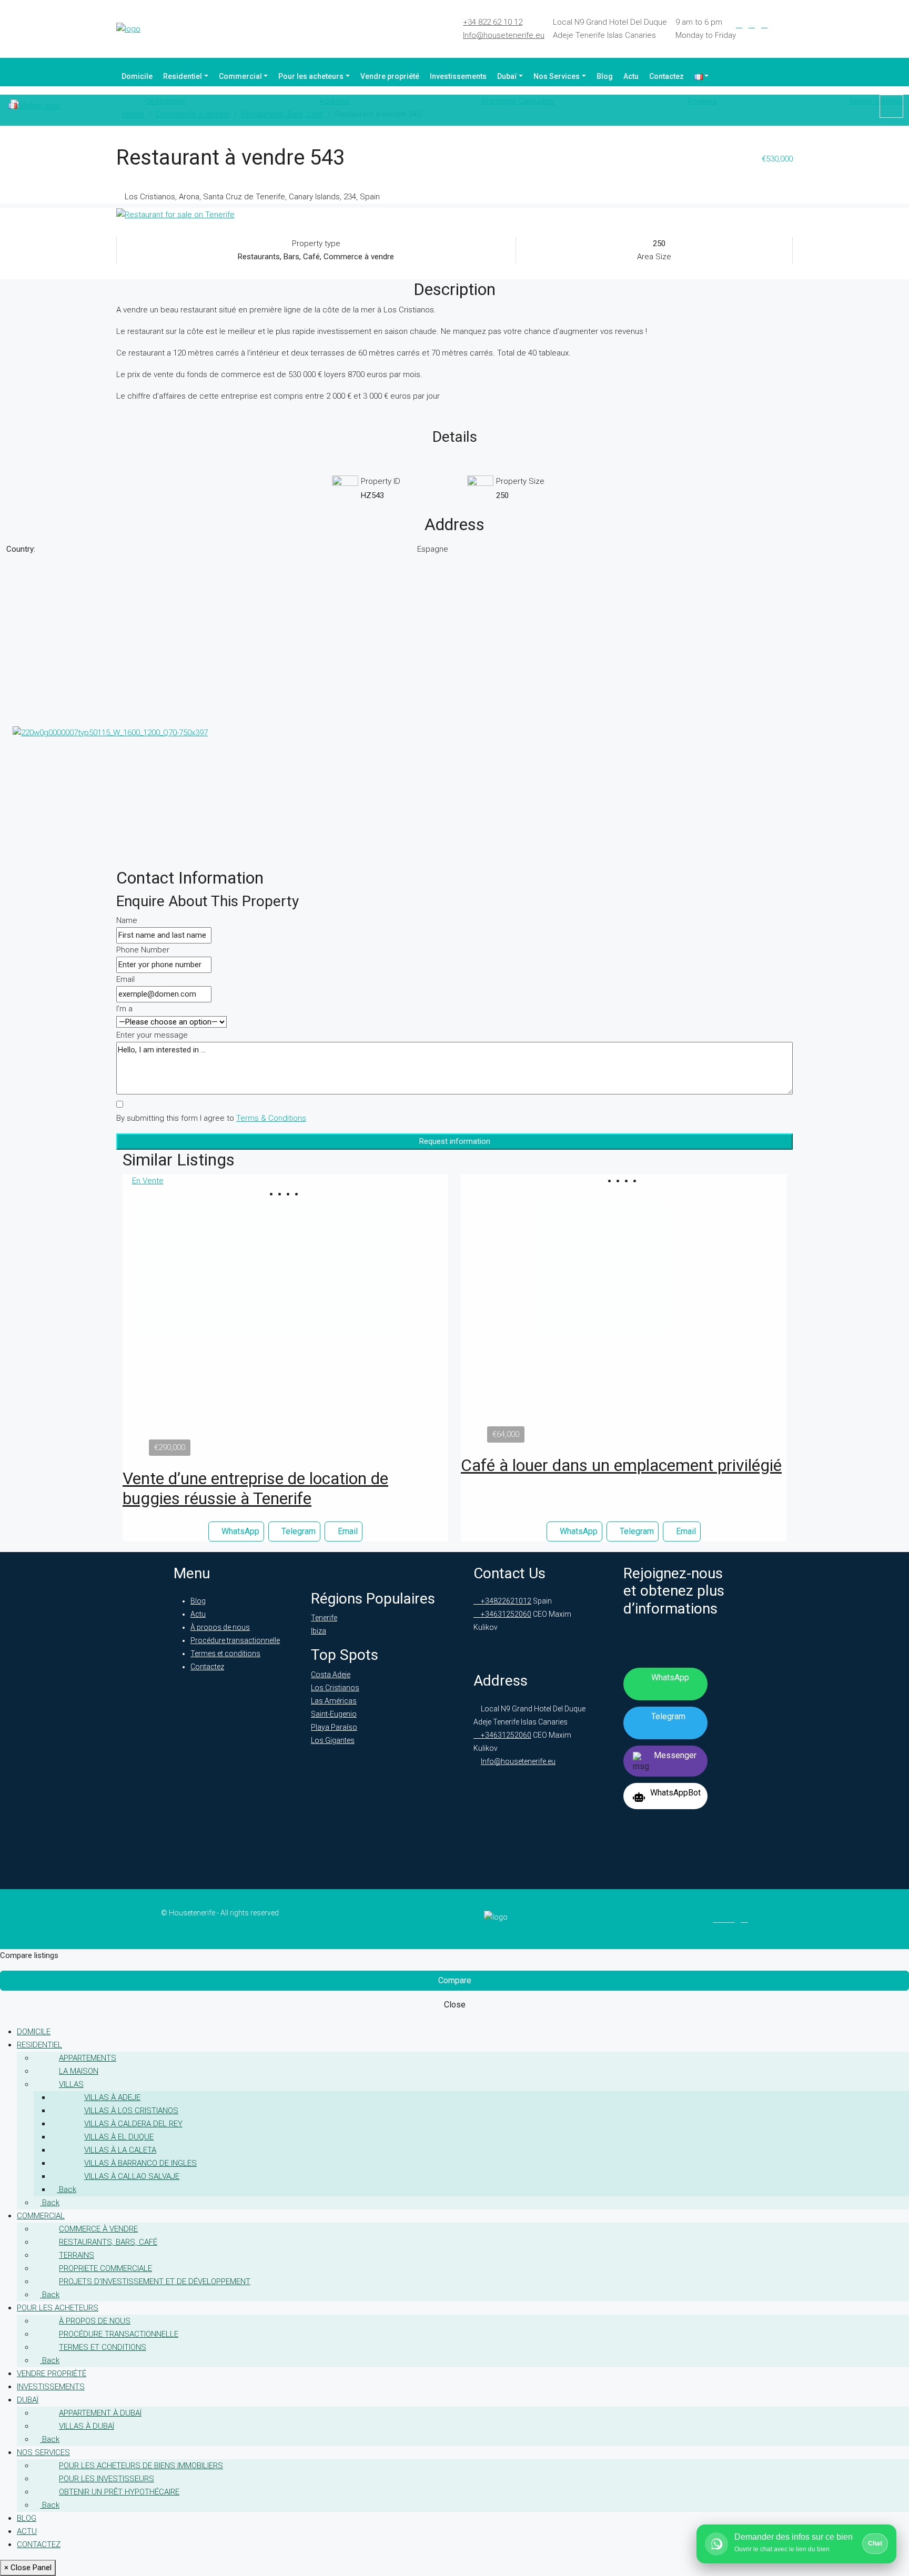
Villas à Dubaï (87, 2426)
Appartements (88, 2058)
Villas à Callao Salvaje (132, 2176)
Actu (631, 76)
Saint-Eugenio (334, 1714)
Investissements (458, 76)
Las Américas (334, 1701)
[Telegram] (777, 25)
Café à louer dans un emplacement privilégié (621, 1465)
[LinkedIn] (752, 25)
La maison (79, 2071)
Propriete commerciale (105, 2268)
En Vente (148, 1181)
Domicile (137, 76)
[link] (286, 1324)
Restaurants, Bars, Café (108, 2242)
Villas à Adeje (112, 2097)
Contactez (666, 76)
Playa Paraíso (334, 1727)
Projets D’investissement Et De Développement (155, 2281)
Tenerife (324, 1618)
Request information (455, 1141)
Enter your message (152, 1035)
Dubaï (507, 76)
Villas (71, 2084)
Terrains (77, 2255)
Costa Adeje (331, 1675)
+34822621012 (505, 1601)
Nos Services (557, 76)
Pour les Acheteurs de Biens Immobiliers (141, 2466)
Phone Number (143, 950)
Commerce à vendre (98, 2229)
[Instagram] (764, 25)
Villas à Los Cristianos (131, 2111)
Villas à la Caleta (120, 2150)
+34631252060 (505, 1614)
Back (67, 2189)
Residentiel (183, 76)
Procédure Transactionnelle (119, 2334)
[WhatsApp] (790, 25)
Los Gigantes (333, 1740)
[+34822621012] (891, 106)
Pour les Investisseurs (107, 2479)
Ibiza (319, 1631)
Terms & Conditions (271, 1118)
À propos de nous (220, 1627)
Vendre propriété (390, 76)
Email (125, 979)
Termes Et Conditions (103, 2347)
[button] (281, 1194)
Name (127, 920)
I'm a (124, 1009)
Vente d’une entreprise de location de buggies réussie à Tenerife (255, 1488)
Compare (455, 1980)
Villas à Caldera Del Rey (133, 2124)
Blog (605, 76)
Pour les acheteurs (311, 76)
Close (455, 2005)
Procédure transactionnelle (235, 1640)
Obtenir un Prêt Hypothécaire (119, 2492)
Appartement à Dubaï (100, 2413)
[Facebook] (739, 25)
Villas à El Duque (119, 2137)
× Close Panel (28, 2568)
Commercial (240, 76)
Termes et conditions (225, 1654)
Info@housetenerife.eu (504, 35)
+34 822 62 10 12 (493, 22)
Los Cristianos (335, 1688)
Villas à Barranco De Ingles (140, 2163)
